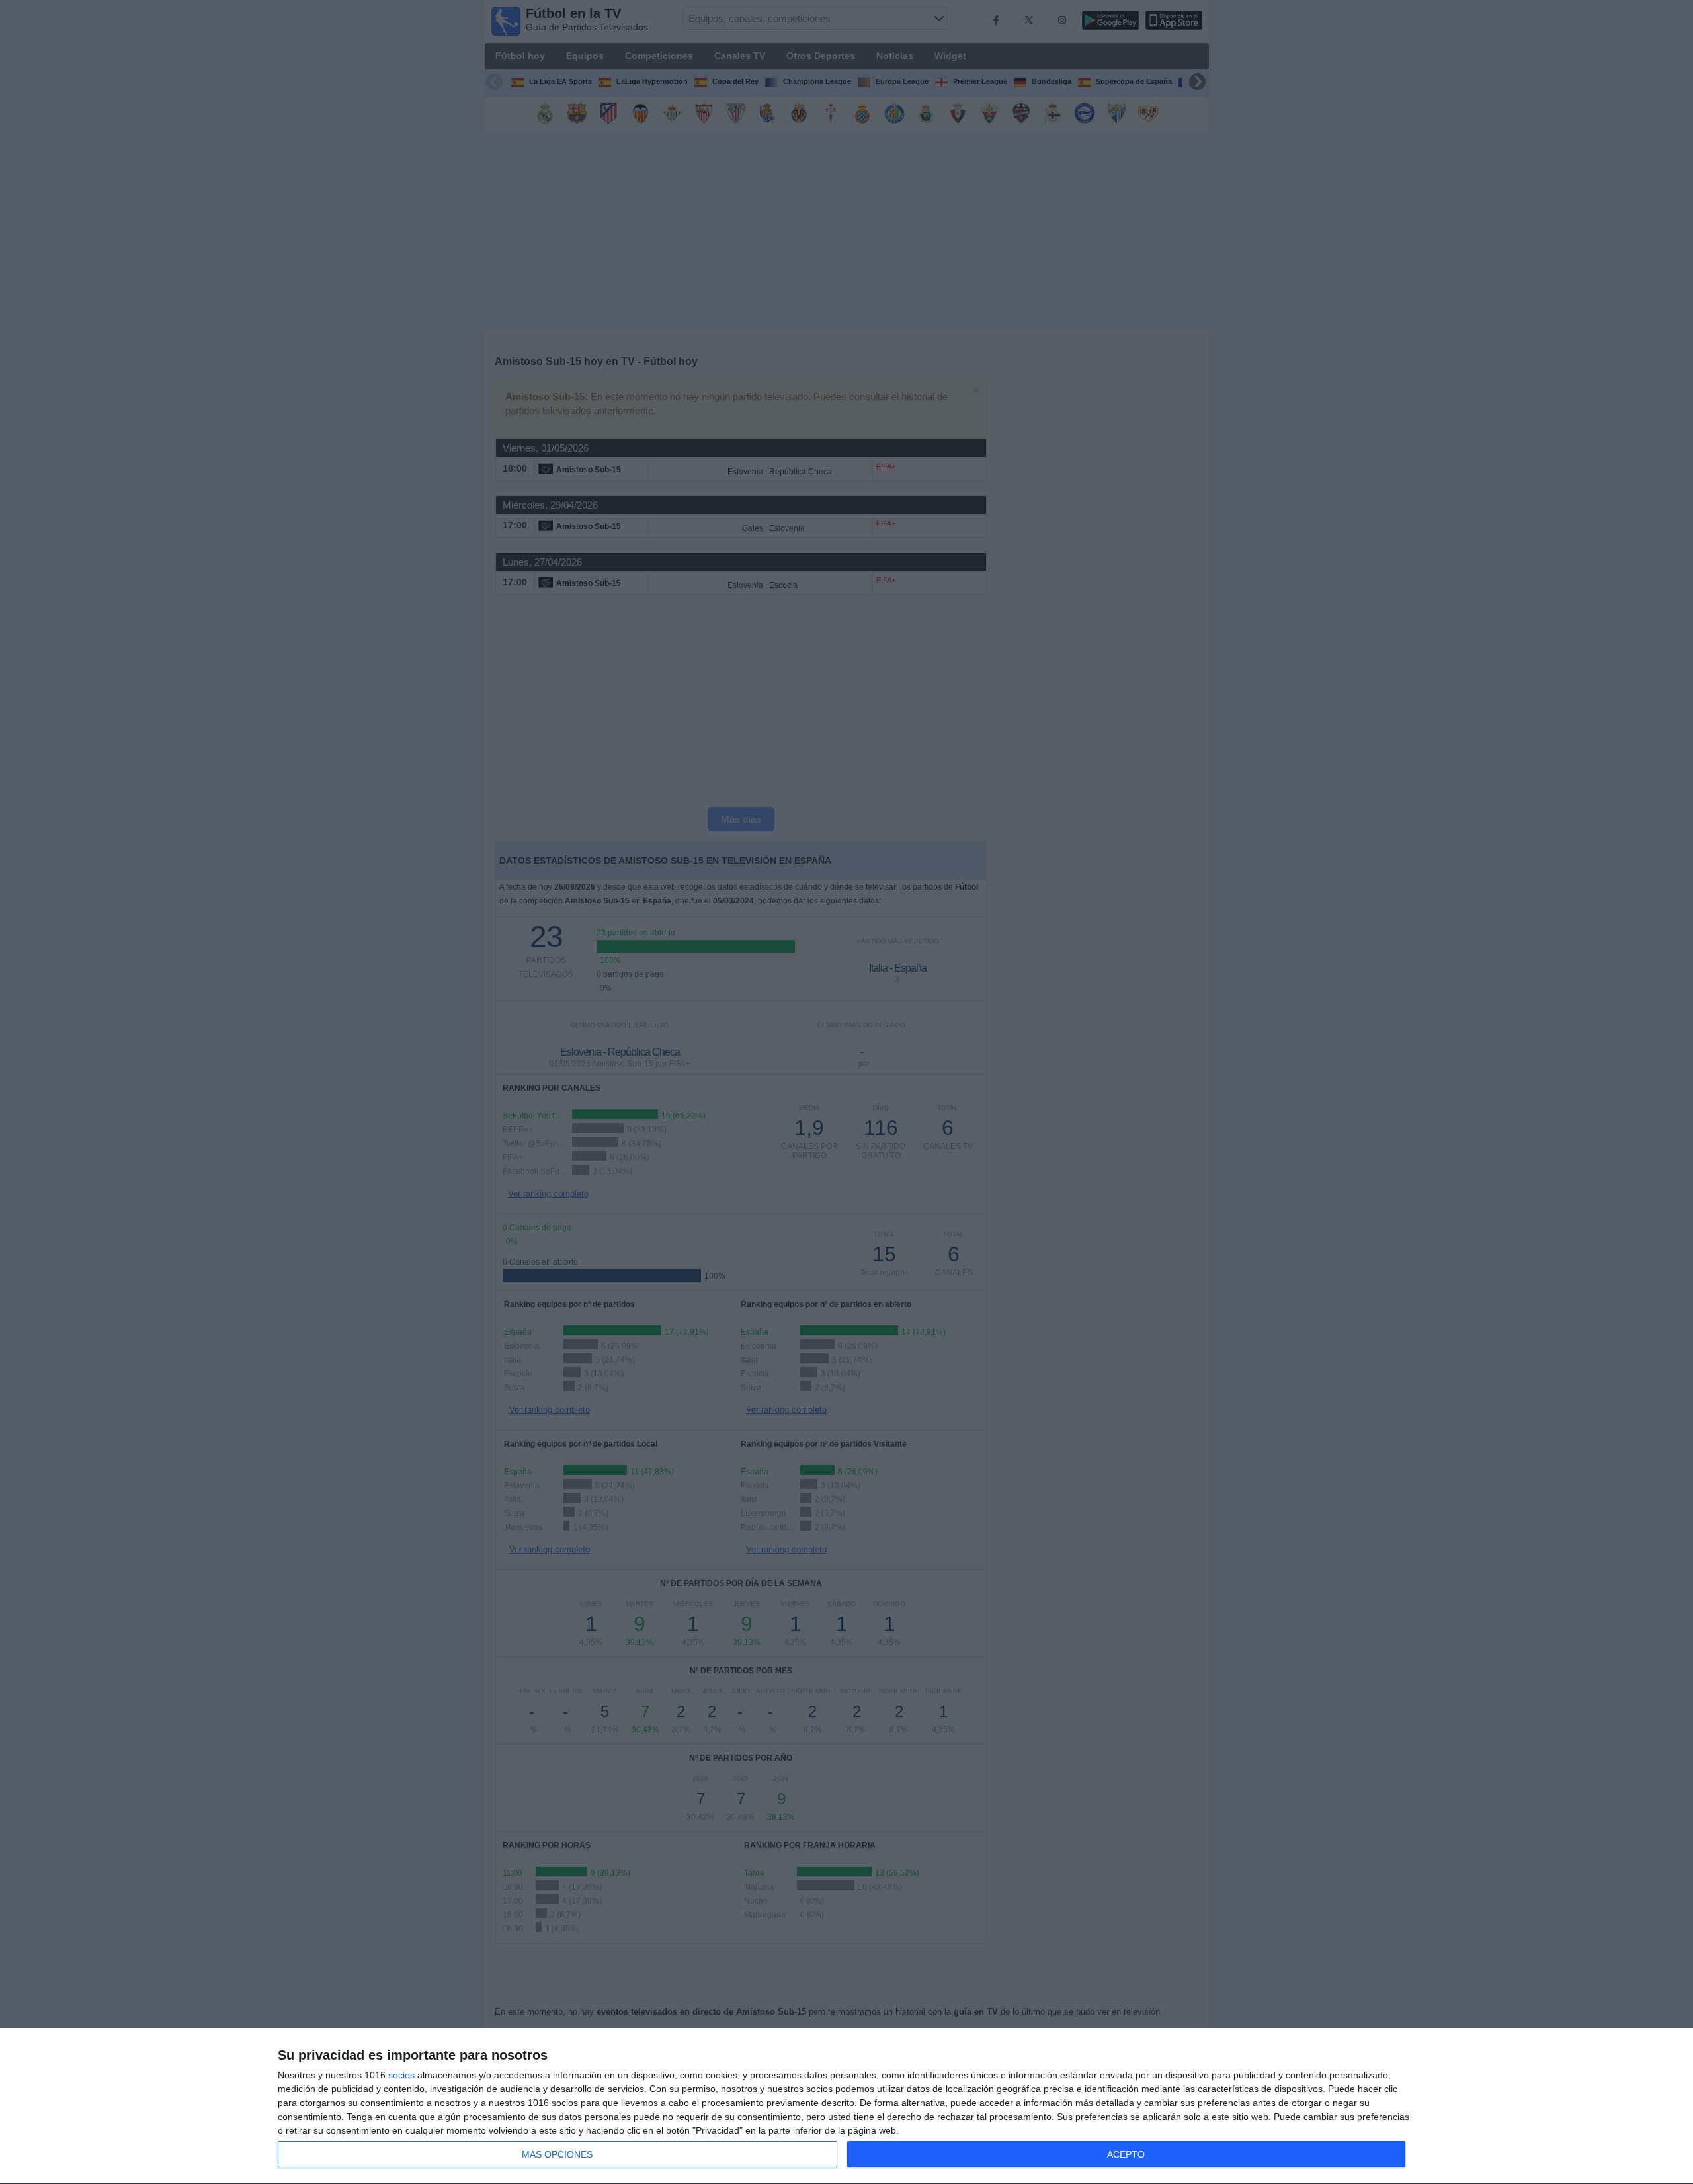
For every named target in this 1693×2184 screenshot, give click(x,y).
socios (401, 2075)
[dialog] (846, 2106)
